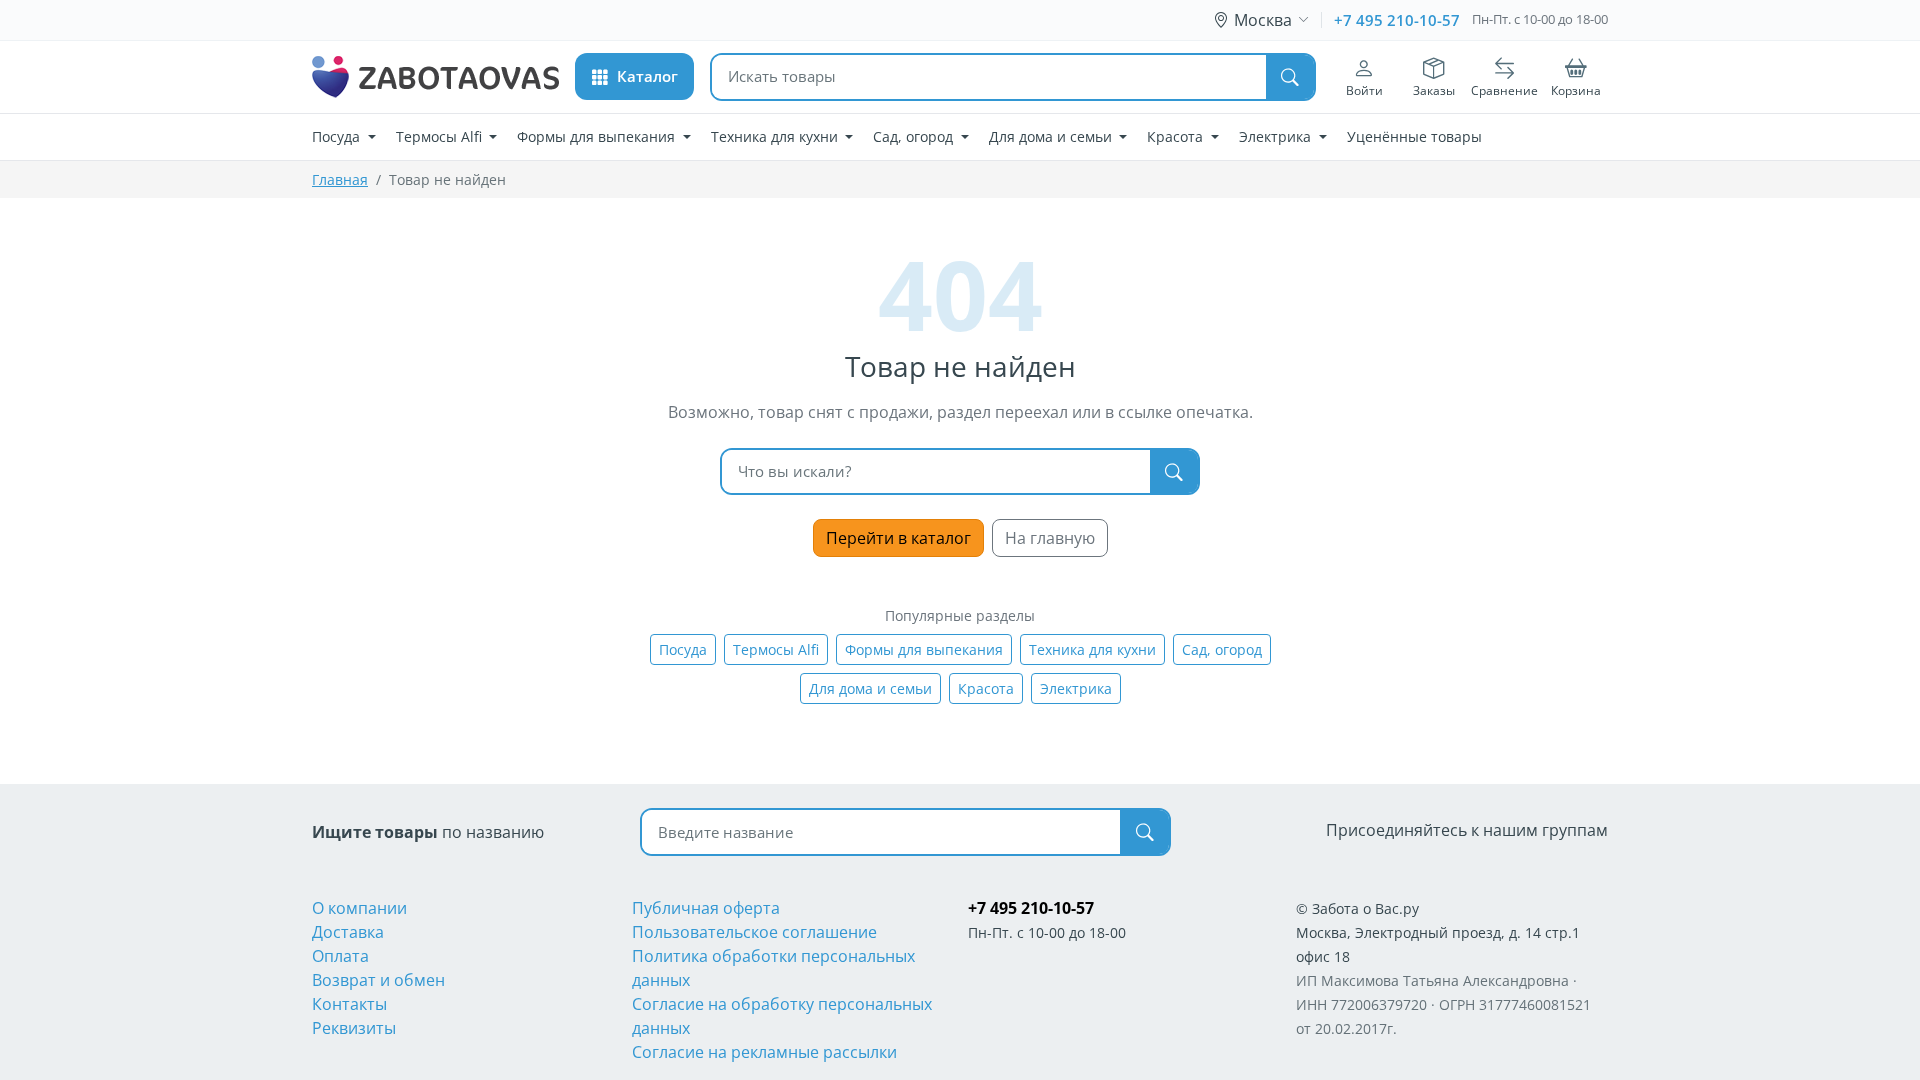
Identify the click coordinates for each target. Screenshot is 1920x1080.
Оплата (340, 956)
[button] (634, 76)
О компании (359, 908)
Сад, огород (1222, 649)
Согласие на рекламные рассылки (764, 1052)
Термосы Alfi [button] (441, 136)
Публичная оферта (706, 908)
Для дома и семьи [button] (1052, 136)
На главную (1050, 538)
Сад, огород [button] (915, 136)
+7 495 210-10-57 (1397, 20)
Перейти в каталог (898, 538)
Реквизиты (354, 1028)
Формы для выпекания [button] (598, 136)
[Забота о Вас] (435, 77)
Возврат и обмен (378, 980)
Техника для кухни (1092, 649)
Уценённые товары (1414, 136)
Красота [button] (1177, 136)
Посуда (683, 649)
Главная (340, 179)
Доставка (348, 932)
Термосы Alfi (776, 649)
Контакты (349, 1004)
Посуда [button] (338, 136)
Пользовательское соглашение (754, 932)
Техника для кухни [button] (776, 136)
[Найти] (1290, 77)
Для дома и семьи (870, 688)
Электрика (1076, 688)
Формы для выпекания (924, 649)
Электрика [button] (1277, 136)
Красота (986, 688)
